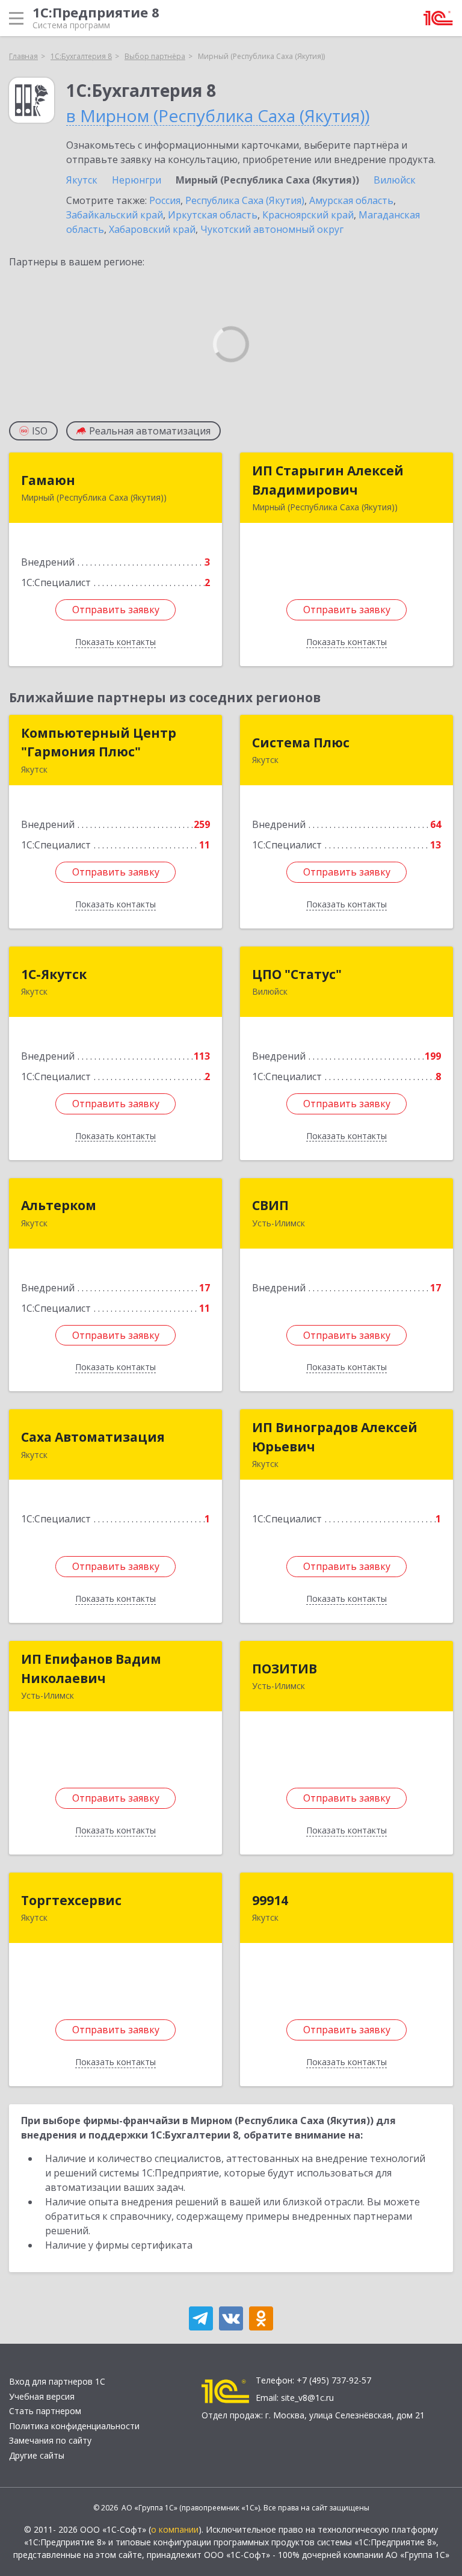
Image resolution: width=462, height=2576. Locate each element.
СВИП (270, 1205)
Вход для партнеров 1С (57, 2381)
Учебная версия (42, 2396)
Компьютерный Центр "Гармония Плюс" (99, 743)
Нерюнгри (137, 180)
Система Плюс (301, 743)
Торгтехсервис (71, 1900)
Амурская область (351, 200)
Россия (165, 200)
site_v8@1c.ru (307, 2398)
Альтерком (59, 1205)
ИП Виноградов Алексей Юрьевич (335, 1437)
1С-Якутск (54, 974)
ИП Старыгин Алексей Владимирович (328, 480)
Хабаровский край (152, 229)
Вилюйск (395, 180)
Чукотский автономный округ (272, 229)
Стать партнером (45, 2411)
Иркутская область (213, 215)
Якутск (82, 180)
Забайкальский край (115, 215)
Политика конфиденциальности (74, 2426)
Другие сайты (37, 2455)
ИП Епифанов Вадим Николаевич (91, 1669)
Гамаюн (48, 480)
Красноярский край (308, 215)
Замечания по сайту (50, 2440)
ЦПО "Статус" (297, 974)
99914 (270, 1900)
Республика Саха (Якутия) (245, 200)
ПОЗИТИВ (285, 1669)
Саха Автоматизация (93, 1437)
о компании (175, 2529)
